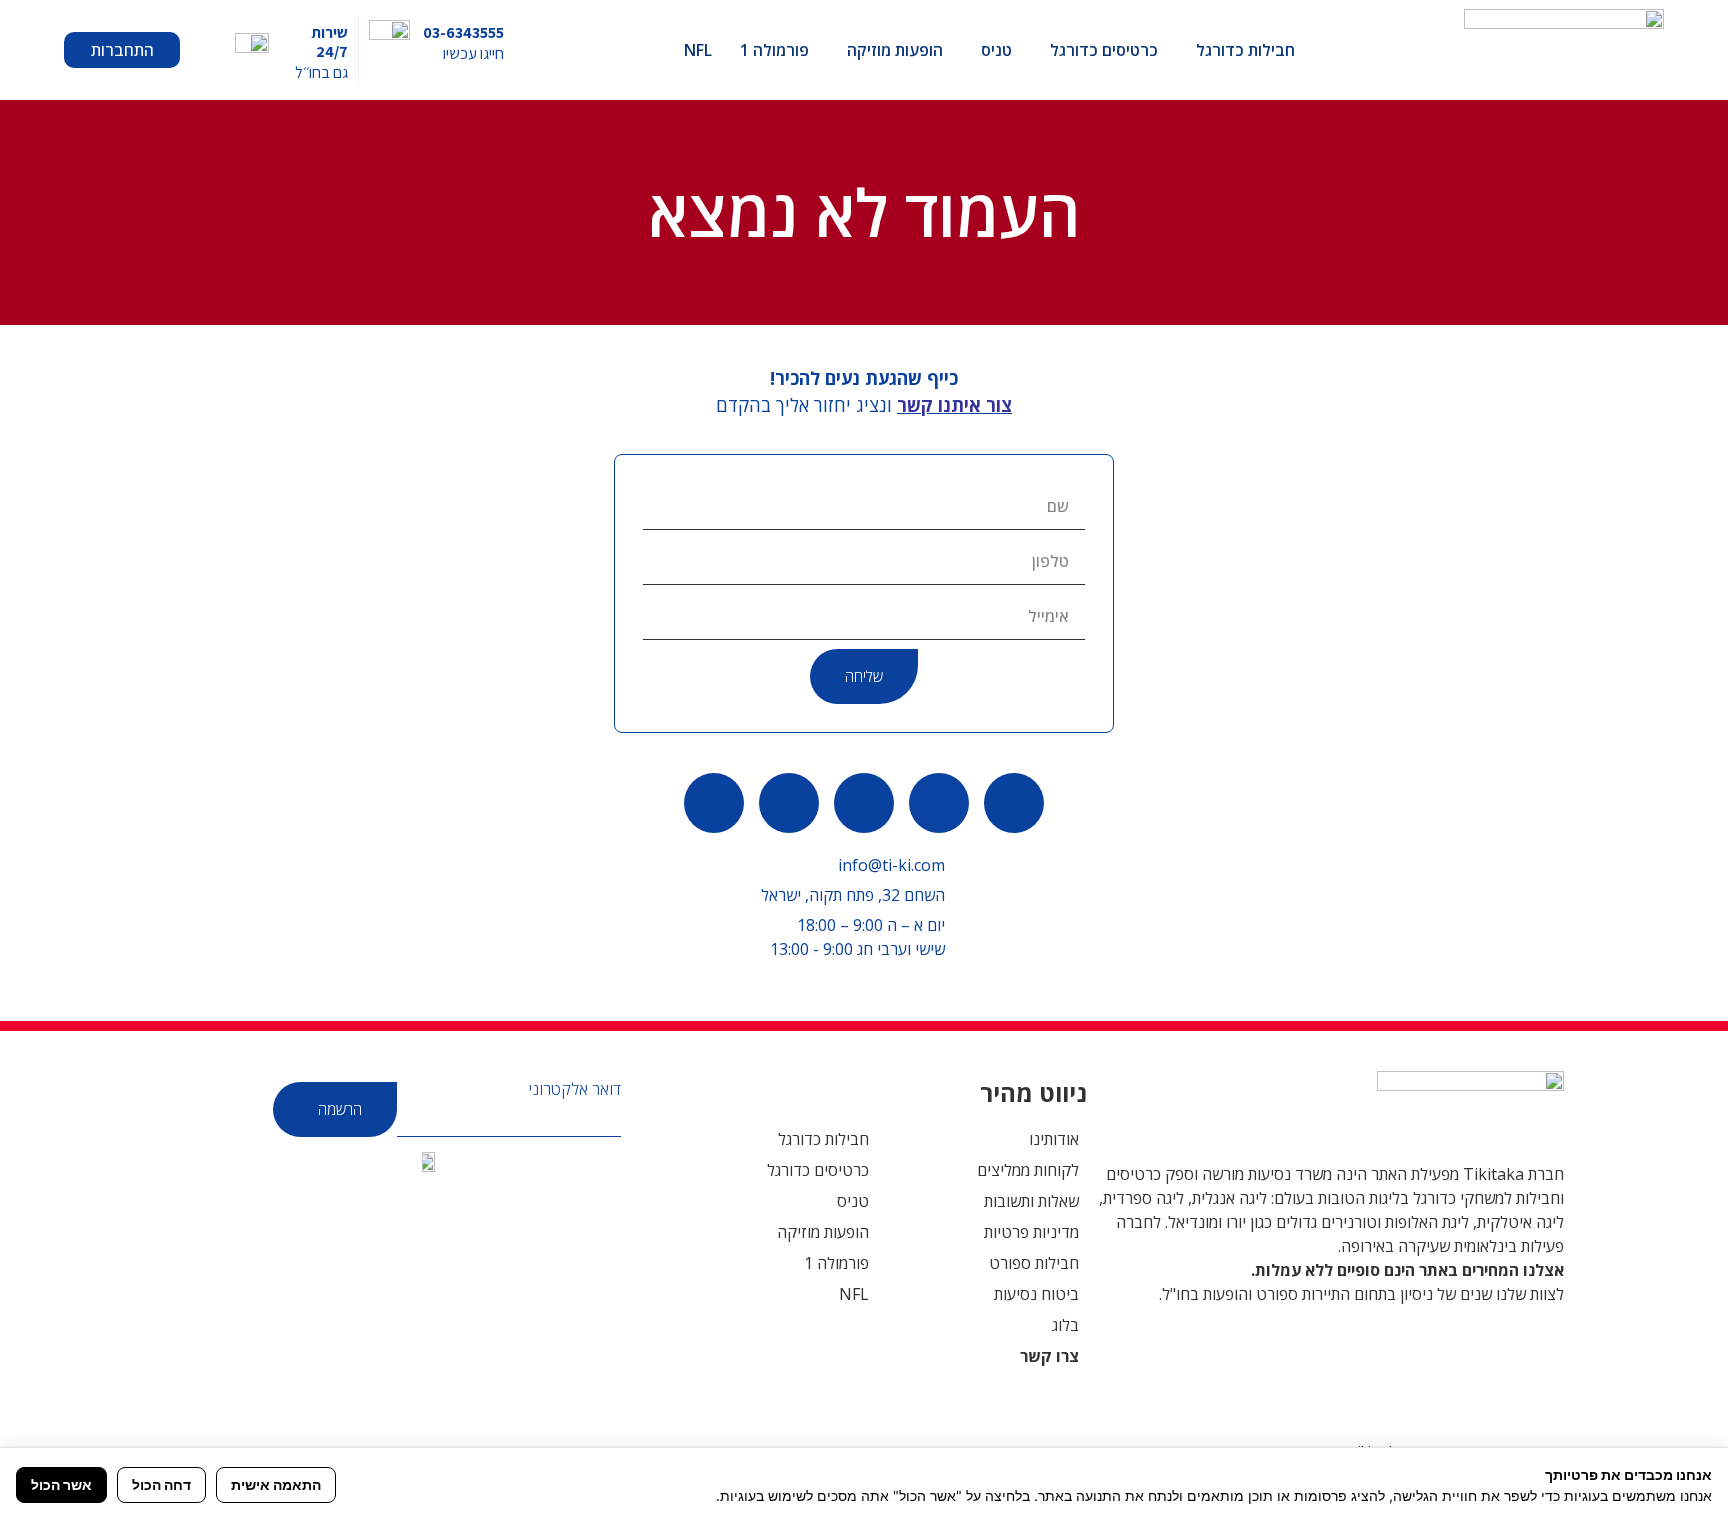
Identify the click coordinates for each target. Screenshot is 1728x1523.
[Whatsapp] (1014, 803)
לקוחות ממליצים (1028, 1170)
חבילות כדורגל (1245, 50)
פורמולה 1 (774, 50)
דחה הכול (161, 1484)
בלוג (1065, 1325)
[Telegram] (789, 803)
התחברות (122, 50)
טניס (996, 50)
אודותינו (1054, 1139)
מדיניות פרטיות (1031, 1232)
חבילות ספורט (1034, 1263)
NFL (698, 50)
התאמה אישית (276, 1484)
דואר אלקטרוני (575, 1089)
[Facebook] (864, 803)
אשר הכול (61, 1484)
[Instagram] (714, 803)
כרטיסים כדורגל (1104, 50)
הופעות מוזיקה (895, 50)
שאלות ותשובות (1031, 1201)
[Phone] (939, 803)
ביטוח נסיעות (1036, 1294)
